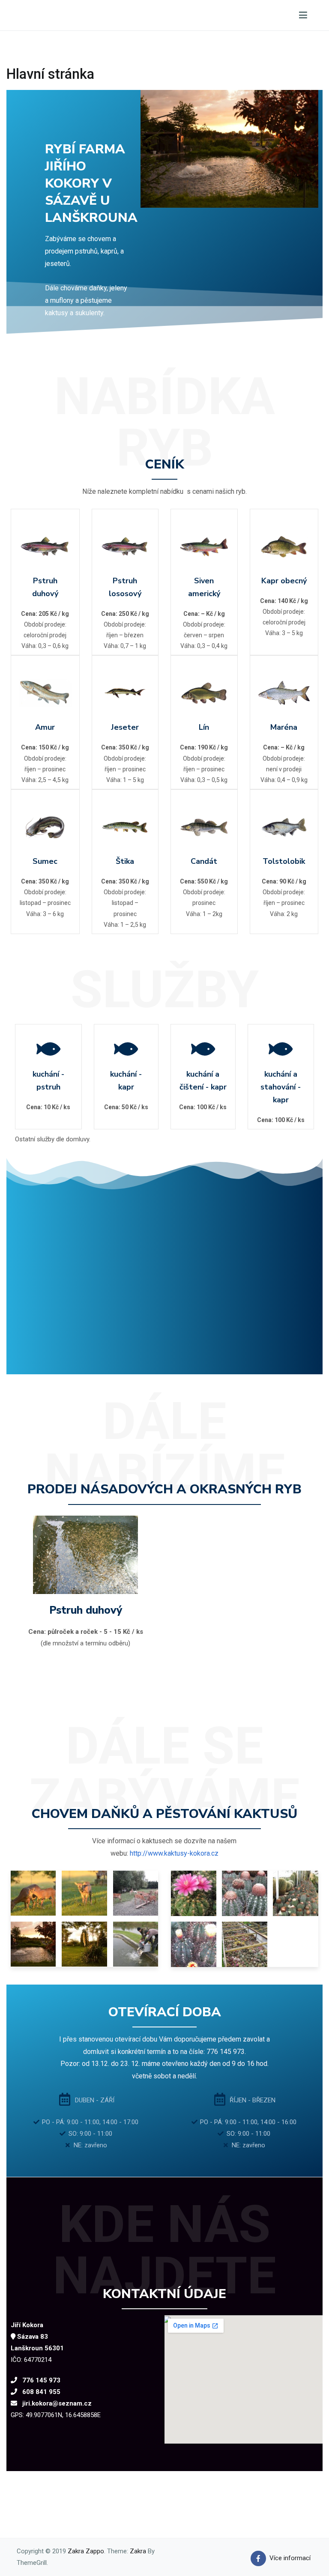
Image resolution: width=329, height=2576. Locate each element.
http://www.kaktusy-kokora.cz (174, 1853)
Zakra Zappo (86, 2551)
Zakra (138, 2551)
